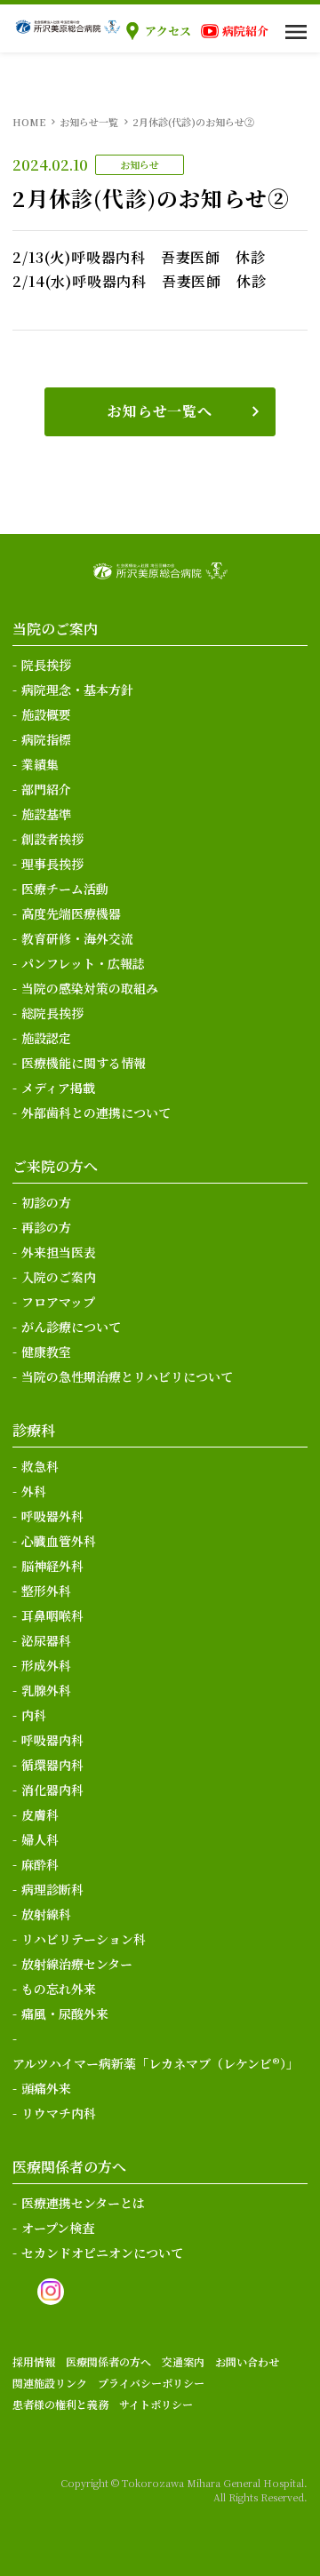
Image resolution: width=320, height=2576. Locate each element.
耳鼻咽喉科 (52, 1615)
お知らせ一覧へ (160, 411)
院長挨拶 (46, 665)
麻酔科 (40, 1864)
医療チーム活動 (65, 889)
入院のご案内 (59, 1277)
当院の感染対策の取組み (90, 988)
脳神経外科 (52, 1566)
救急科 (40, 1466)
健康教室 (46, 1352)
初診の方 (46, 1202)
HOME (29, 122)
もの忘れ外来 (59, 1989)
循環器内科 (52, 1765)
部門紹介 (46, 789)
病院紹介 (245, 31)
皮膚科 (40, 1814)
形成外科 (46, 1665)
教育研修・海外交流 (77, 938)
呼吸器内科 (52, 1740)
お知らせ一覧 (89, 122)
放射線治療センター (77, 1964)
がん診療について (71, 1327)
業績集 (40, 764)
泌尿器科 (46, 1640)
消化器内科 (52, 1790)
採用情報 (34, 2361)
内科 (34, 1715)
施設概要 (46, 714)
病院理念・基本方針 (77, 690)
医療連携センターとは (83, 2203)
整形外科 (46, 1591)
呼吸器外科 (52, 1516)
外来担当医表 (59, 1252)
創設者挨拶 (52, 839)
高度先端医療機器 (71, 913)
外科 (34, 1491)
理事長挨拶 (52, 864)
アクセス (168, 31)
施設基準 (46, 814)
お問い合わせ (247, 2361)
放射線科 (46, 1914)
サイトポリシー (156, 2404)
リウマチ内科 (59, 2113)
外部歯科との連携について (96, 1113)
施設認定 (46, 1038)
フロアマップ (58, 1302)
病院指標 (46, 739)
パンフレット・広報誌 (83, 963)
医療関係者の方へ (108, 2361)
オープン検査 (58, 2228)
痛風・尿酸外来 (65, 2014)
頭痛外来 (46, 2088)
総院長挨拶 (52, 1013)
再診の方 (46, 1227)
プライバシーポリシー (151, 2383)
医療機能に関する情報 (84, 1063)
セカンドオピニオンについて (102, 2253)
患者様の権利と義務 (60, 2404)
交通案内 (183, 2361)
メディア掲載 (58, 1088)
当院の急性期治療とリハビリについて (127, 1376)
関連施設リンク (50, 2383)
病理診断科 (52, 1889)
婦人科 (40, 1839)
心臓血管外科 (59, 1541)
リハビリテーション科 (84, 1939)
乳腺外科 (46, 1690)
